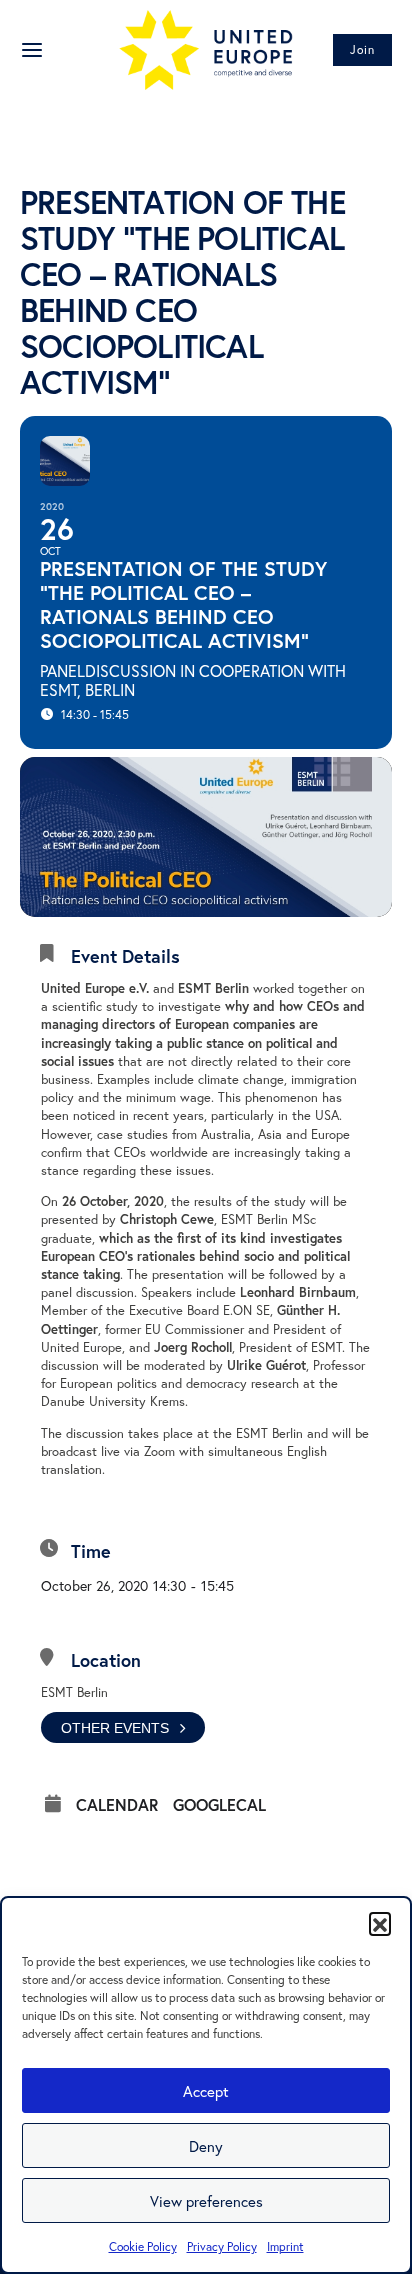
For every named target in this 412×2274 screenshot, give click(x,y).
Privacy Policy (222, 2246)
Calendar (117, 1805)
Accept (206, 2091)
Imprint (285, 2246)
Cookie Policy (143, 2246)
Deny (206, 2146)
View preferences (206, 2201)
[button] (380, 1923)
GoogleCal (219, 1805)
